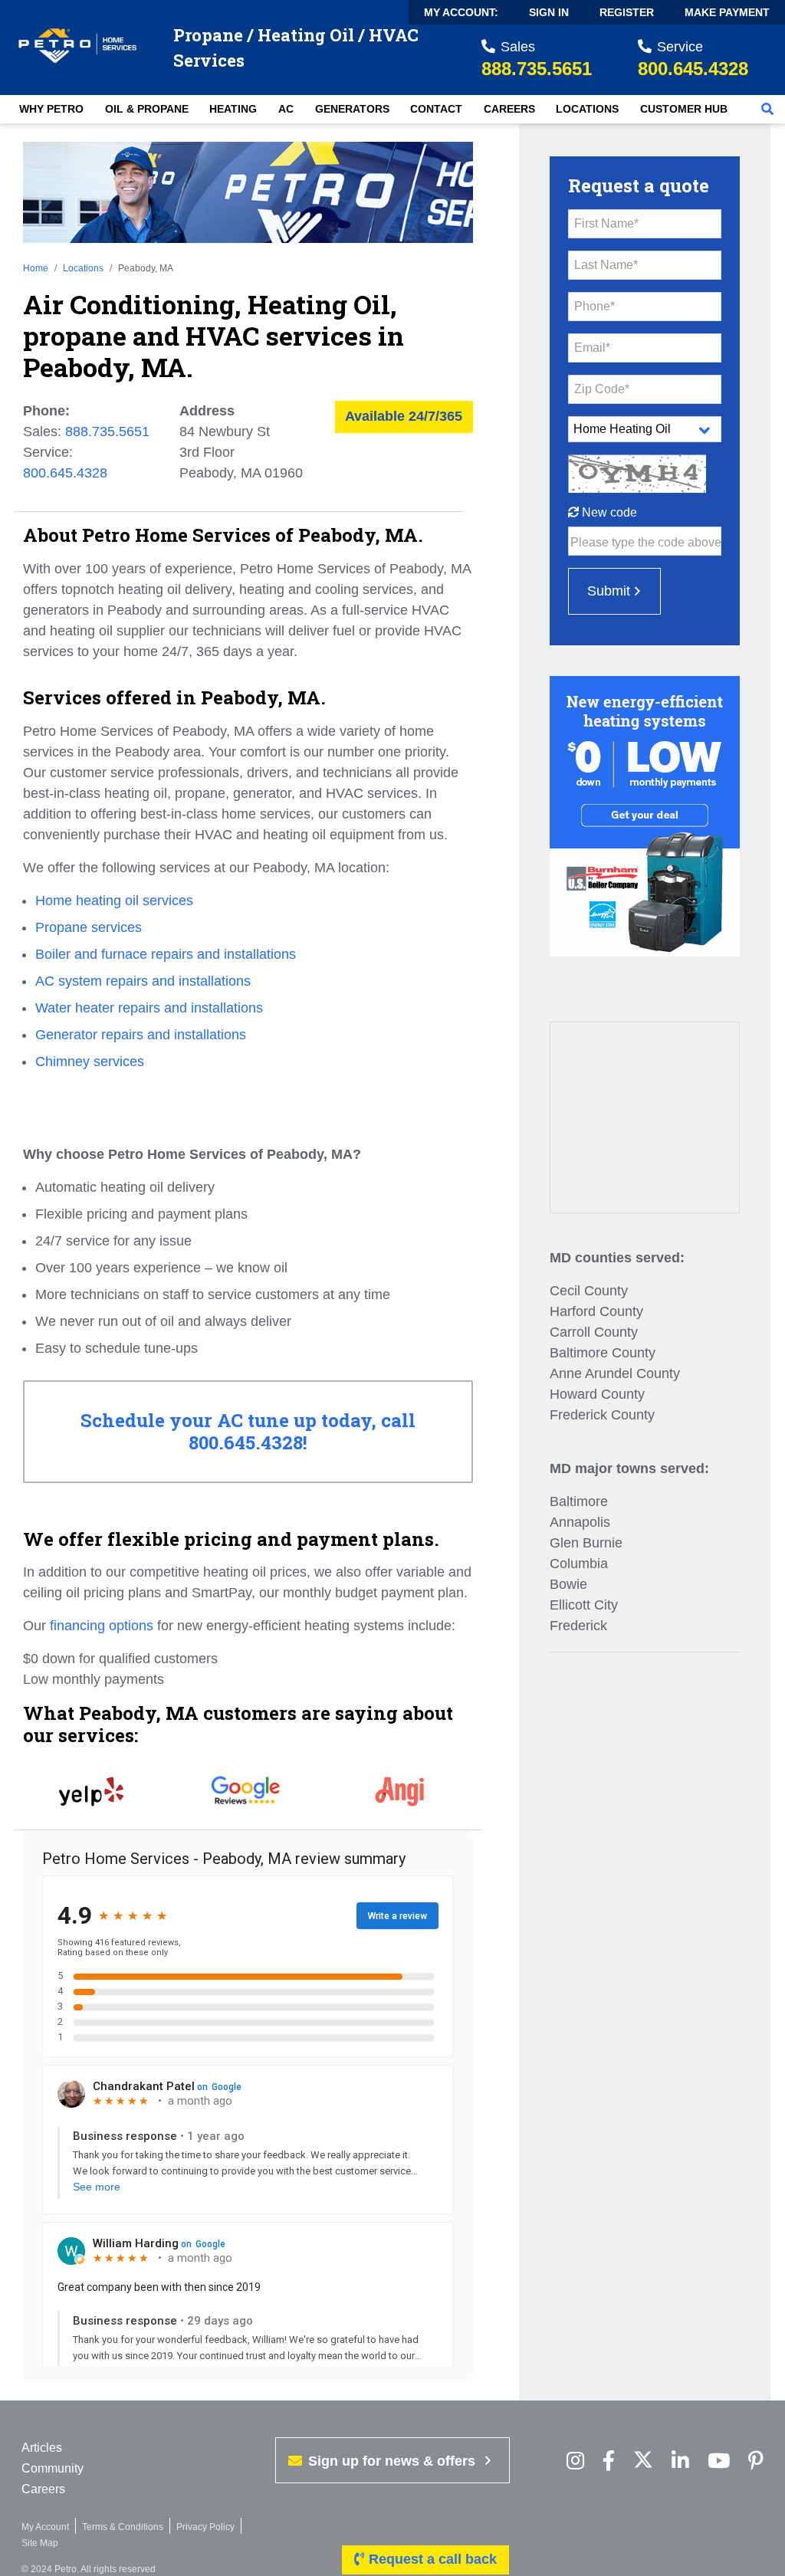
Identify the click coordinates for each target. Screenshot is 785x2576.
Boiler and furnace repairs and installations (166, 954)
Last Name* (606, 265)
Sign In (549, 12)
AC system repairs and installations (143, 981)
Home (36, 268)
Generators (352, 109)
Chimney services (90, 1062)
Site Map (40, 2543)
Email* (592, 348)
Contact (436, 109)
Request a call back (431, 2559)
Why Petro (51, 109)
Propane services (89, 927)
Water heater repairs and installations (149, 1008)
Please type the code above (646, 542)
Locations (587, 109)
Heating (233, 109)
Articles (42, 2448)
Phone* (594, 306)
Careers (509, 109)
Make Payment (727, 12)
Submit (609, 591)
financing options (102, 1626)
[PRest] (575, 2461)
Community (53, 2468)
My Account (45, 2527)
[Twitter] (643, 2461)
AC (286, 109)
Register (627, 12)
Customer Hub (684, 109)
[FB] (609, 2461)
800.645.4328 (65, 473)
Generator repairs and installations (141, 1035)
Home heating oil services (114, 901)
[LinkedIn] (680, 2461)
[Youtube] (719, 2461)
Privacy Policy (205, 2527)
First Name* (606, 223)
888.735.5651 (107, 432)
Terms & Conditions (123, 2527)
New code (608, 512)
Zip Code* (602, 389)
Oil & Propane (147, 109)
